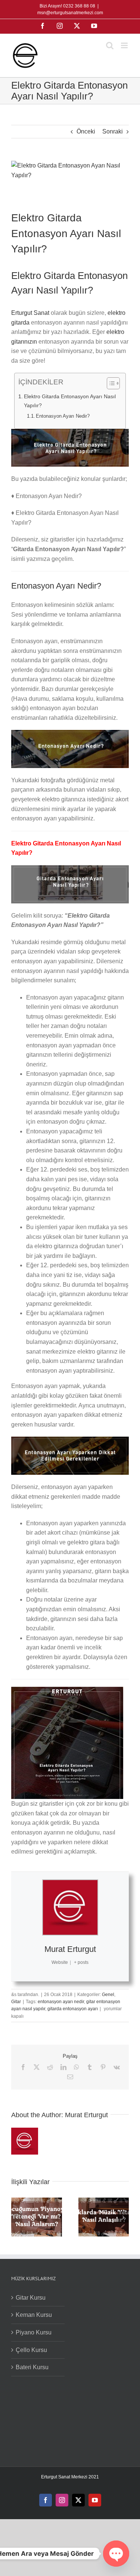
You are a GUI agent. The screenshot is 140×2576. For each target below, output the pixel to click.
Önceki (86, 131)
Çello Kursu (31, 2350)
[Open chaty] (116, 2554)
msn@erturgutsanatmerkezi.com (70, 13)
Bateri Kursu (32, 2367)
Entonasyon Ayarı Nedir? (63, 416)
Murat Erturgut (70, 1949)
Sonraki (113, 131)
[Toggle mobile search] (110, 45)
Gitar (16, 2002)
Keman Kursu (34, 2315)
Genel (108, 1995)
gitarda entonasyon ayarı (73, 2009)
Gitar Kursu (31, 2298)
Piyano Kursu (34, 2332)
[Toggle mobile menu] (125, 45)
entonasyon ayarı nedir (61, 2002)
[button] (17, 2217)
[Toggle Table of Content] (110, 383)
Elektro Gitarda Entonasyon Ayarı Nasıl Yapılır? (70, 401)
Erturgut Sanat (30, 313)
